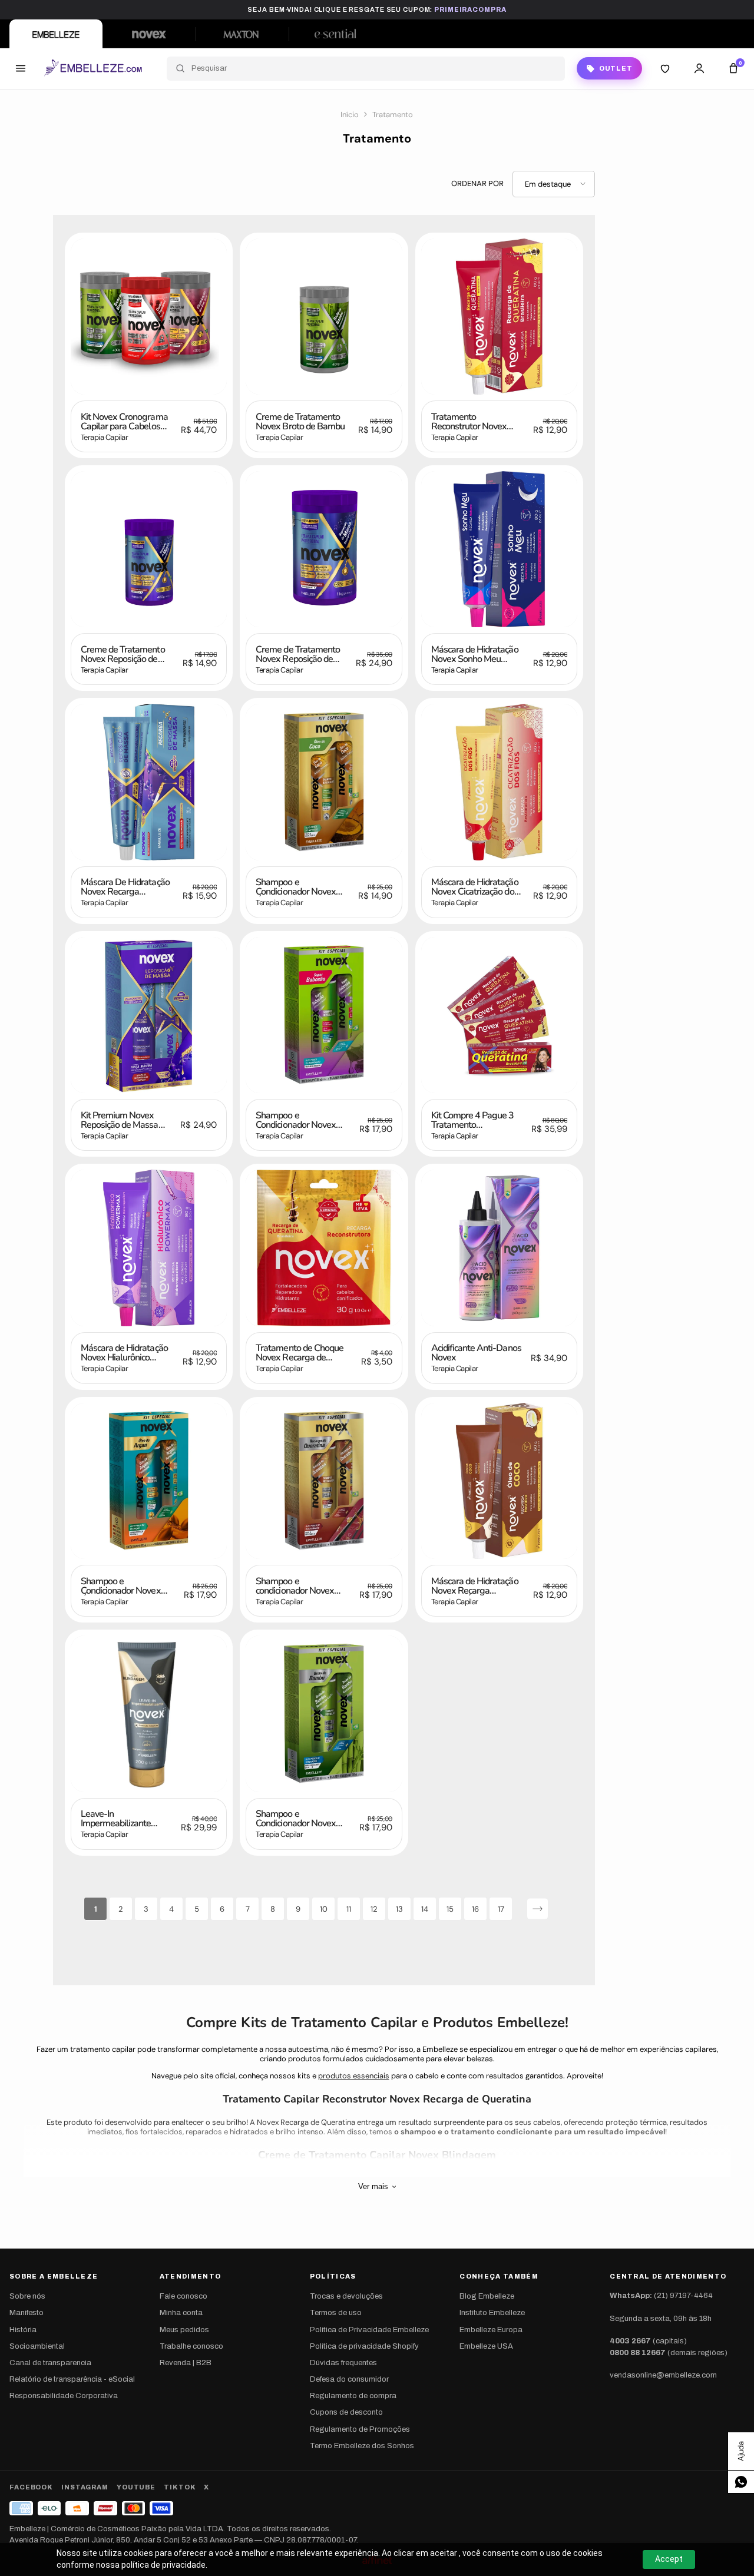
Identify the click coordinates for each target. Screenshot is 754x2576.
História (23, 2330)
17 (501, 1909)
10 (324, 1909)
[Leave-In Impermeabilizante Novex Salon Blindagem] (149, 1714)
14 (425, 1909)
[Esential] (335, 34)
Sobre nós (27, 2296)
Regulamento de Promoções (360, 2429)
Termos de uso (336, 2313)
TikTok (180, 2487)
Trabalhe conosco (191, 2346)
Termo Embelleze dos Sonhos (362, 2446)
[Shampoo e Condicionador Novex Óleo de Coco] (324, 782)
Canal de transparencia (50, 2363)
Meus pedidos (184, 2330)
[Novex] (149, 34)
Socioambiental (37, 2346)
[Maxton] (242, 34)
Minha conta (181, 2313)
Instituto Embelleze (492, 2313)
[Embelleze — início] (93, 68)
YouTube (136, 2487)
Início (350, 115)
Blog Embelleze (487, 2296)
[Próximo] (538, 1908)
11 (349, 1909)
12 (374, 1909)
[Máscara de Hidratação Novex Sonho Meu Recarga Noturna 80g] (499, 549)
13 (399, 1909)
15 (450, 1909)
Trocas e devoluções (346, 2296)
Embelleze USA (486, 2346)
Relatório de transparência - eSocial (72, 2379)
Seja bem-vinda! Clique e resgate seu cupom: (377, 9)
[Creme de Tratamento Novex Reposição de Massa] (149, 549)
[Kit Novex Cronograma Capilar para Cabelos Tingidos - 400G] (149, 317)
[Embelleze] (56, 34)
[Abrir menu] (21, 68)
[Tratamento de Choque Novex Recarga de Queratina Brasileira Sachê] (324, 1248)
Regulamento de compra (353, 2396)
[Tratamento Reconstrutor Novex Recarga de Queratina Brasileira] (499, 317)
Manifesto (27, 2313)
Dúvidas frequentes (343, 2363)
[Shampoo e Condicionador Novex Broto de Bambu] (324, 1714)
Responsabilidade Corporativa (64, 2396)
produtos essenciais (354, 2076)
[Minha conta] (699, 68)
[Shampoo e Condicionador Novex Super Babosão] (324, 1015)
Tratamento (393, 115)
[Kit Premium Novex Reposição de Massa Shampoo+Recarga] (149, 1015)
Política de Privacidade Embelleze (369, 2330)
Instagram (85, 2487)
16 (475, 1909)
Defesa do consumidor (349, 2379)
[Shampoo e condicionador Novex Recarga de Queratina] (324, 1481)
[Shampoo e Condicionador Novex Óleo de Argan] (149, 1481)
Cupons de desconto (346, 2412)
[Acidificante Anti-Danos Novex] (499, 1248)
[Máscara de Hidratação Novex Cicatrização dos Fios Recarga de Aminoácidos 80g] (499, 782)
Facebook (31, 2487)
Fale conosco (183, 2296)
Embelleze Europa (491, 2330)
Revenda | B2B (186, 2363)
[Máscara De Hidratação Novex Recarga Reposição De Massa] (149, 782)
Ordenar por (477, 184)
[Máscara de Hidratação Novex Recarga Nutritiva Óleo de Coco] (499, 1481)
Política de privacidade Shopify (364, 2346)
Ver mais (373, 2186)
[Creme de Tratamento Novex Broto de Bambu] (324, 317)
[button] (554, 184)
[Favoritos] (665, 68)
